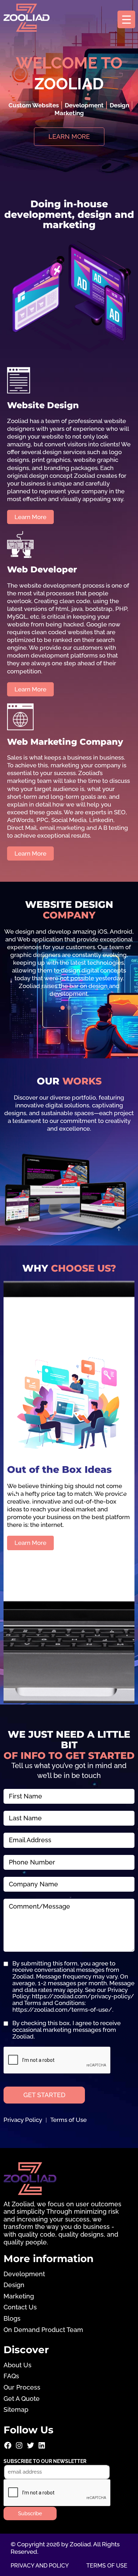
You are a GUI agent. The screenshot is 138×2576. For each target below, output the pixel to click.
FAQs (11, 2376)
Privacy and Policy (40, 2566)
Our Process (22, 2387)
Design (14, 2285)
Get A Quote (22, 2399)
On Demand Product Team (43, 2330)
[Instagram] (19, 2448)
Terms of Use (68, 2120)
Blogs (12, 2318)
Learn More (30, 1547)
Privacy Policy (23, 2120)
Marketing (19, 2296)
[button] (63, 1008)
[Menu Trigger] (126, 19)
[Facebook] (8, 2448)
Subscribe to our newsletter (45, 2461)
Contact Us (20, 2307)
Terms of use (107, 2566)
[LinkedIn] (42, 2448)
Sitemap (16, 2410)
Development (24, 2274)
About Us (18, 2365)
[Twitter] (30, 2448)
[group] (69, 963)
